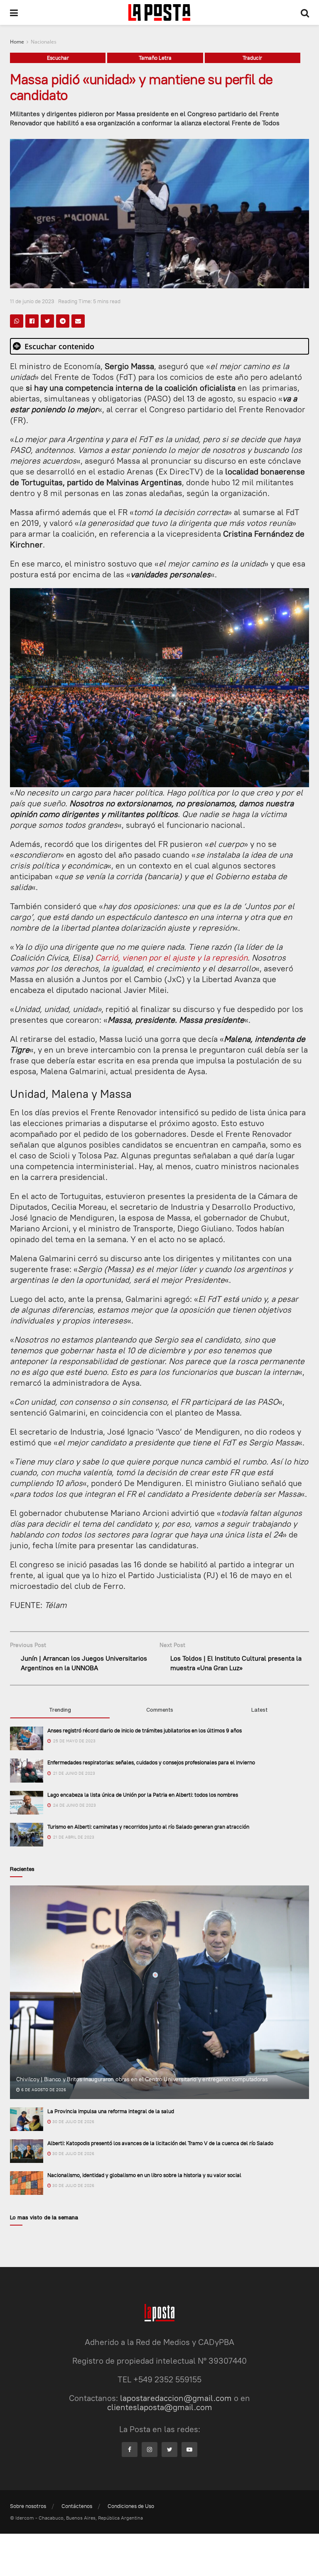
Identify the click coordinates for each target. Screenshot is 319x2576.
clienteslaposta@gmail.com (160, 2407)
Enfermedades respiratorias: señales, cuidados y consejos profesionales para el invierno (151, 1762)
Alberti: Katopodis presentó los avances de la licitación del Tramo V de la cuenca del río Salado (160, 2143)
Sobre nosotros (28, 2506)
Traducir (252, 58)
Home (17, 42)
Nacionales (44, 42)
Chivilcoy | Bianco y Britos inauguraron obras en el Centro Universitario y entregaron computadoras (142, 2079)
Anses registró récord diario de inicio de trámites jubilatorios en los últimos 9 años (145, 1730)
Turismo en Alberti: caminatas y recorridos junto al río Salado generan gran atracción (148, 1827)
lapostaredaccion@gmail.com (176, 2398)
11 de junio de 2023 (32, 301)
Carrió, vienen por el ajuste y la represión (171, 957)
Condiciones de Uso (131, 2506)
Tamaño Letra (155, 58)
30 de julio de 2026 (73, 2122)
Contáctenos (77, 2506)
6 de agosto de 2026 (43, 2090)
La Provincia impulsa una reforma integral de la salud (111, 2111)
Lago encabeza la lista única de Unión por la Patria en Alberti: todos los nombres (143, 1795)
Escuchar (58, 58)
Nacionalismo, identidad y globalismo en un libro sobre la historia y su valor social (144, 2175)
